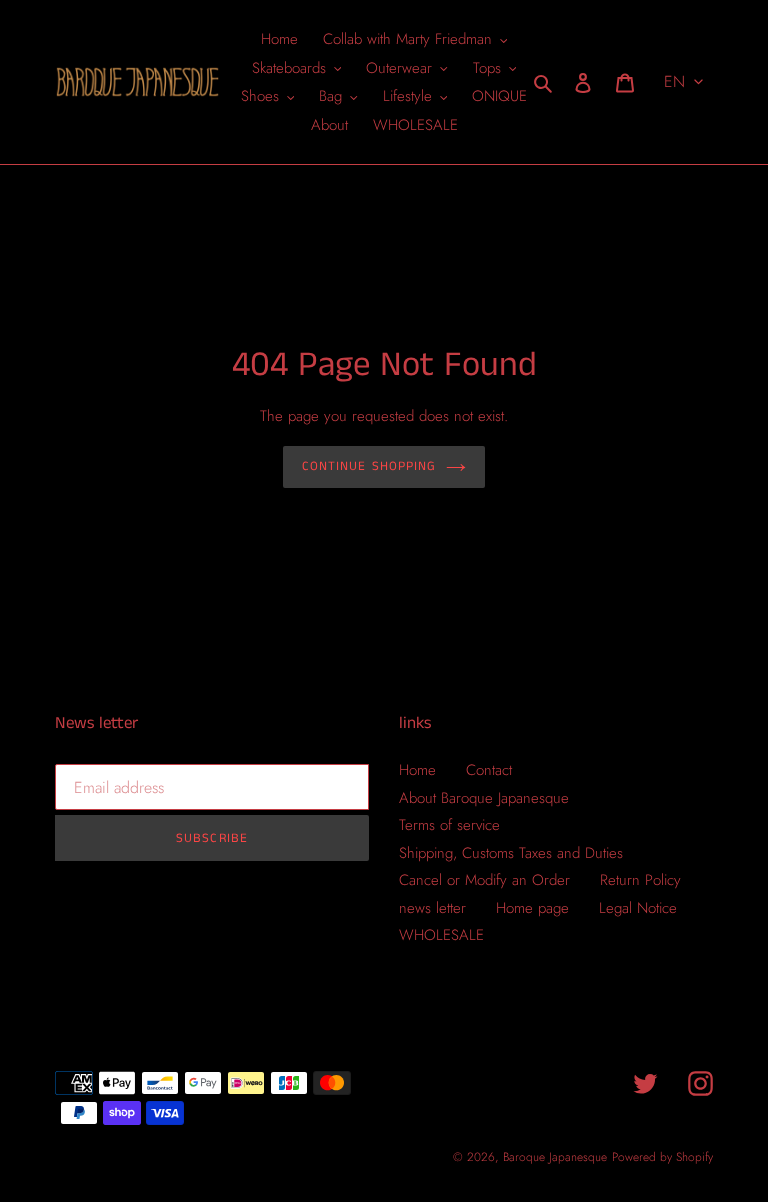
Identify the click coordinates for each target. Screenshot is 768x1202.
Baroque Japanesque (555, 1157)
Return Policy (640, 880)
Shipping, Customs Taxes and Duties (511, 853)
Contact (489, 770)
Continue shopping (369, 466)
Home (417, 770)
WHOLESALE (441, 935)
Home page (532, 908)
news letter (432, 908)
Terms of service (449, 825)
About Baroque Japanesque (484, 798)
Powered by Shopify (662, 1157)
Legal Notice (638, 908)
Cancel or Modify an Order (484, 880)
